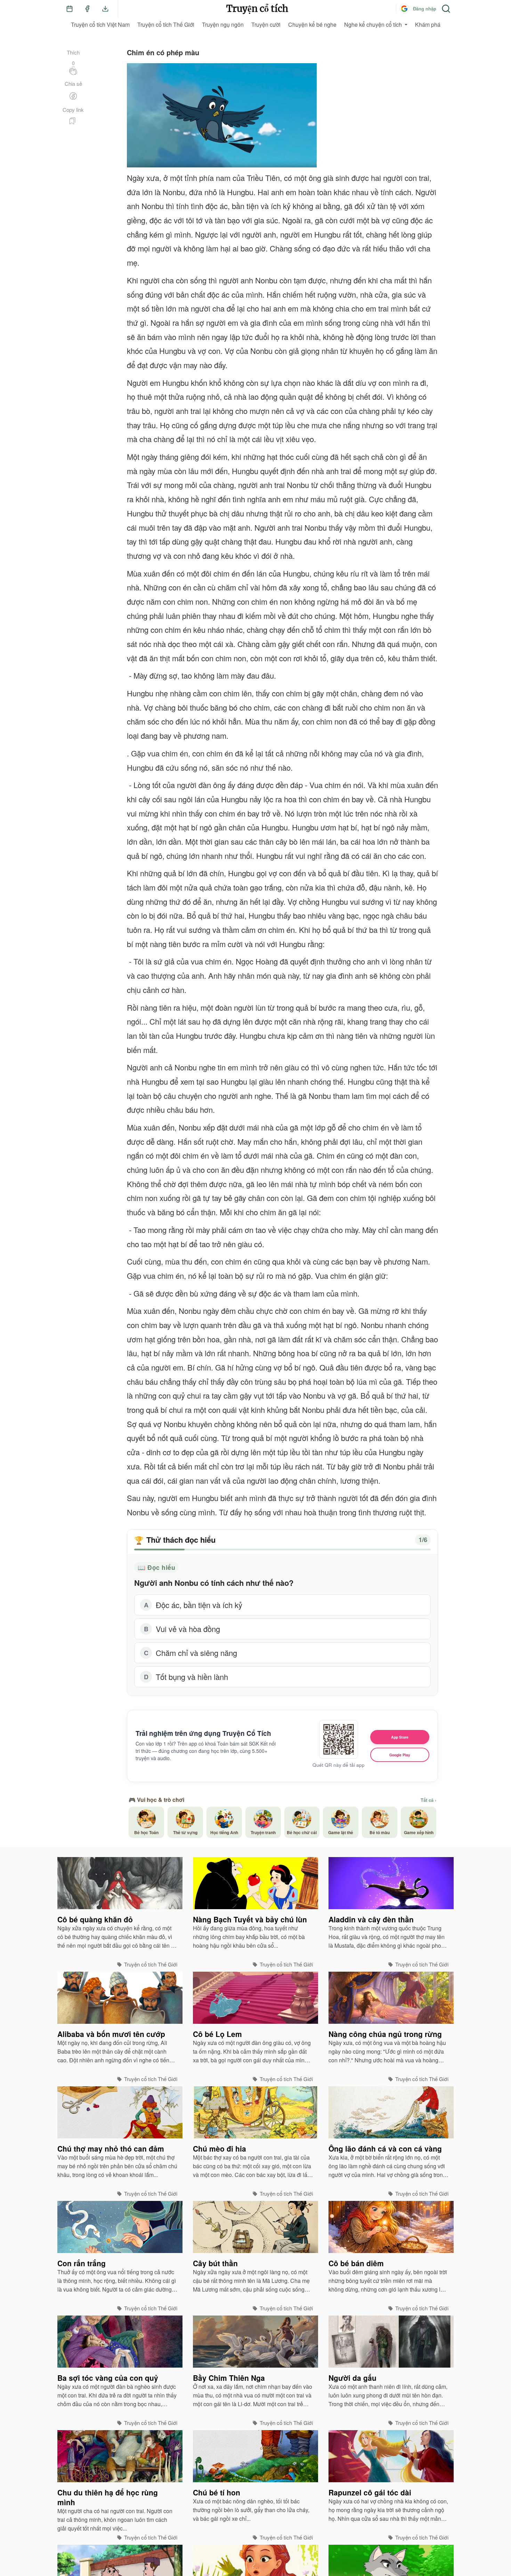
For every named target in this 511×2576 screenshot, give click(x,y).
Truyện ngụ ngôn (223, 24)
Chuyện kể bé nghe (312, 24)
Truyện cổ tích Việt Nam (100, 24)
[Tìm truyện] (446, 9)
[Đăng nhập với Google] (404, 9)
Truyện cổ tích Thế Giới (166, 24)
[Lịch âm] (70, 9)
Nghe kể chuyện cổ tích (373, 24)
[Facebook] (87, 9)
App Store (400, 1737)
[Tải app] (105, 9)
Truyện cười (266, 24)
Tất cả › (428, 1800)
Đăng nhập (425, 9)
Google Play (400, 1755)
